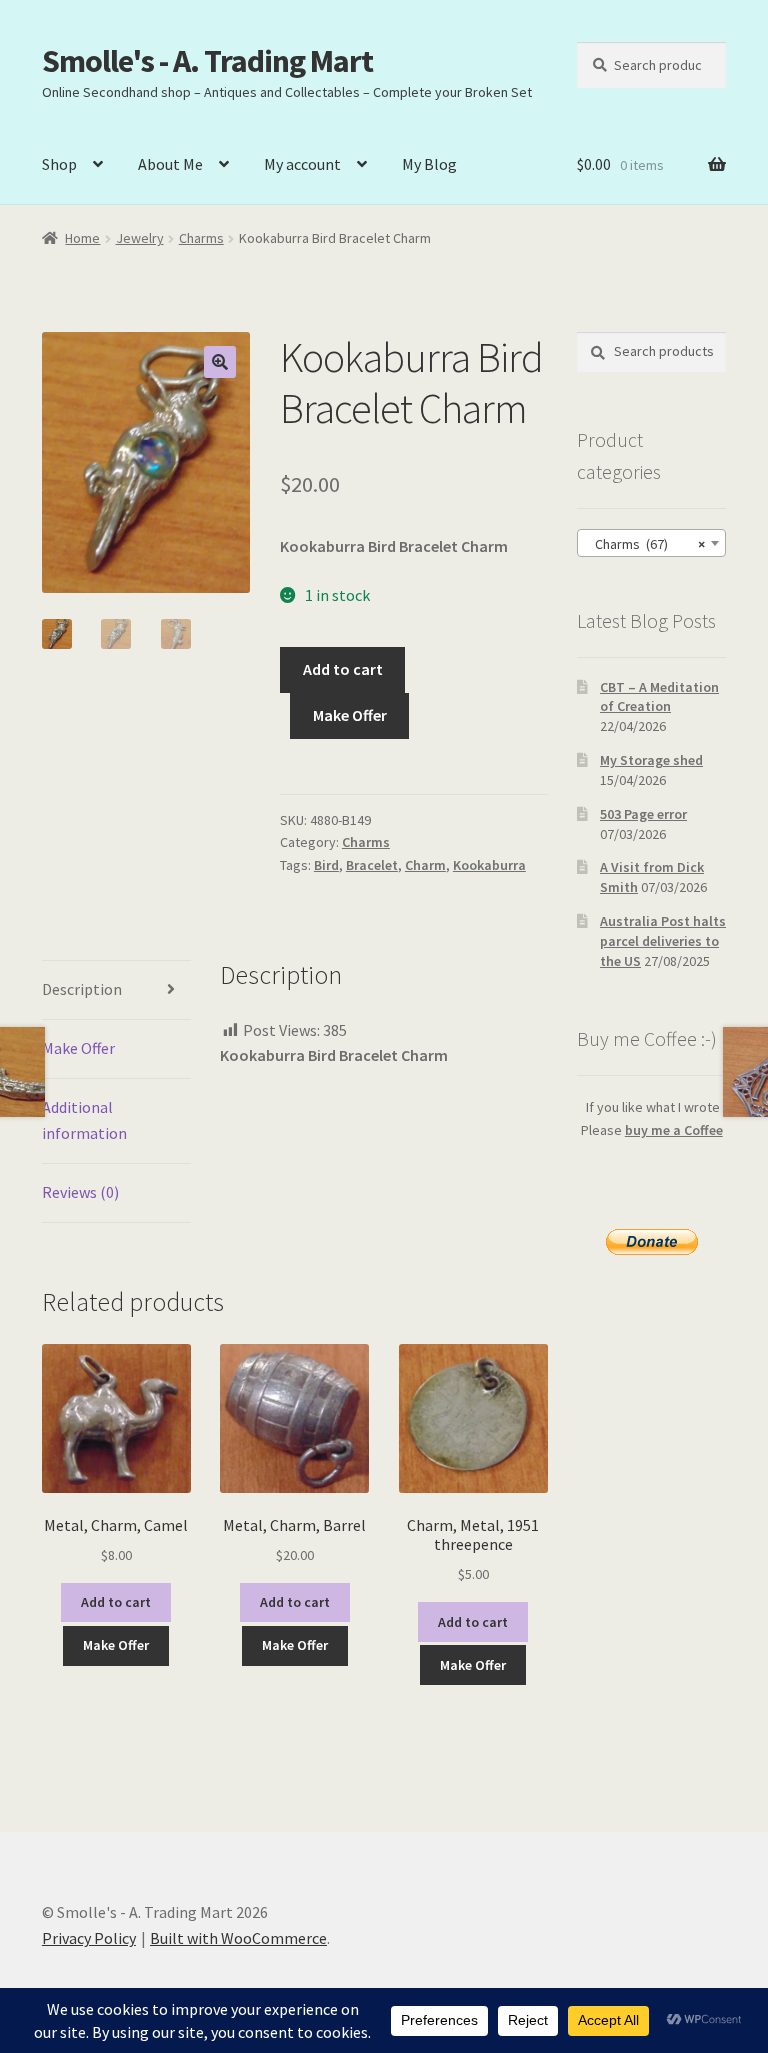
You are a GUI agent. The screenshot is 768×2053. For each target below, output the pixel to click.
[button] (220, 362)
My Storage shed (651, 760)
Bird (326, 865)
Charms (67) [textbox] (645, 544)
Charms (201, 238)
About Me (170, 164)
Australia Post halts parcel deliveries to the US (663, 941)
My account (302, 164)
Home (82, 238)
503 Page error (643, 814)
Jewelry (140, 238)
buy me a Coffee (674, 1130)
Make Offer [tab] (78, 1048)
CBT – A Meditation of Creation (659, 697)
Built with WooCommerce (238, 1938)
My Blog (429, 164)
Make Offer (350, 715)
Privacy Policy (89, 1938)
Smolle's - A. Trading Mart (207, 61)
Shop (59, 164)
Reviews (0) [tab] (80, 1192)
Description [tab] (82, 989)
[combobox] (651, 543)
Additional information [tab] (84, 1120)
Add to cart (343, 669)
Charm (425, 865)
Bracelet (372, 865)
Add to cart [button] (116, 1602)
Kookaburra (489, 865)
